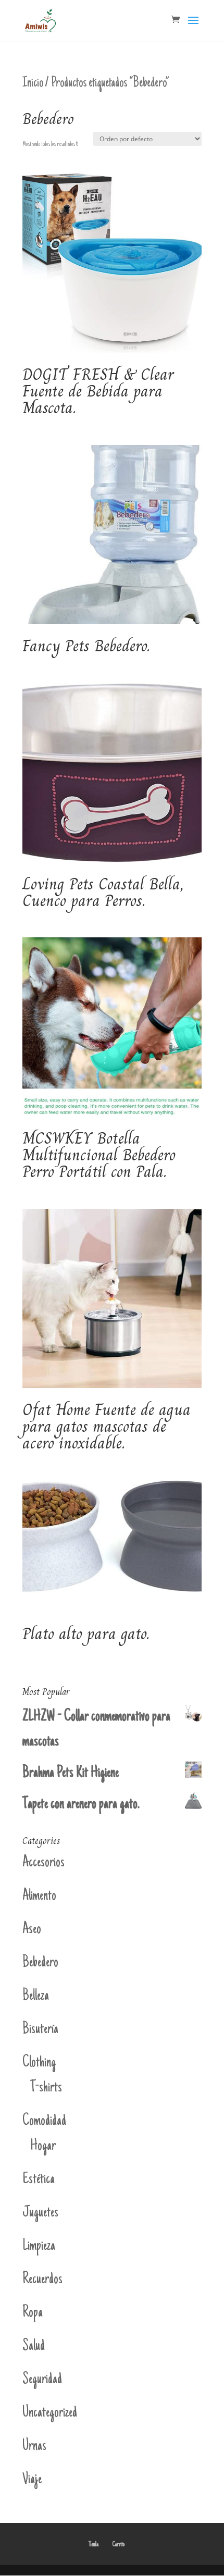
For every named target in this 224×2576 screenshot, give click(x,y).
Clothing (39, 2063)
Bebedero (40, 1963)
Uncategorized (50, 2413)
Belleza (36, 1996)
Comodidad (44, 2121)
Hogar (43, 2146)
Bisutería (40, 2030)
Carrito (119, 2545)
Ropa (33, 2313)
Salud (34, 2346)
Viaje (32, 2480)
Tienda (94, 2545)
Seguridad (42, 2380)
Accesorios (43, 1863)
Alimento (39, 1896)
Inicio (33, 83)
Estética (39, 2180)
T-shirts (46, 2088)
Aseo (32, 1930)
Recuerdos (42, 2280)
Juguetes (40, 2213)
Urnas (34, 2447)
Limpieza (39, 2246)
